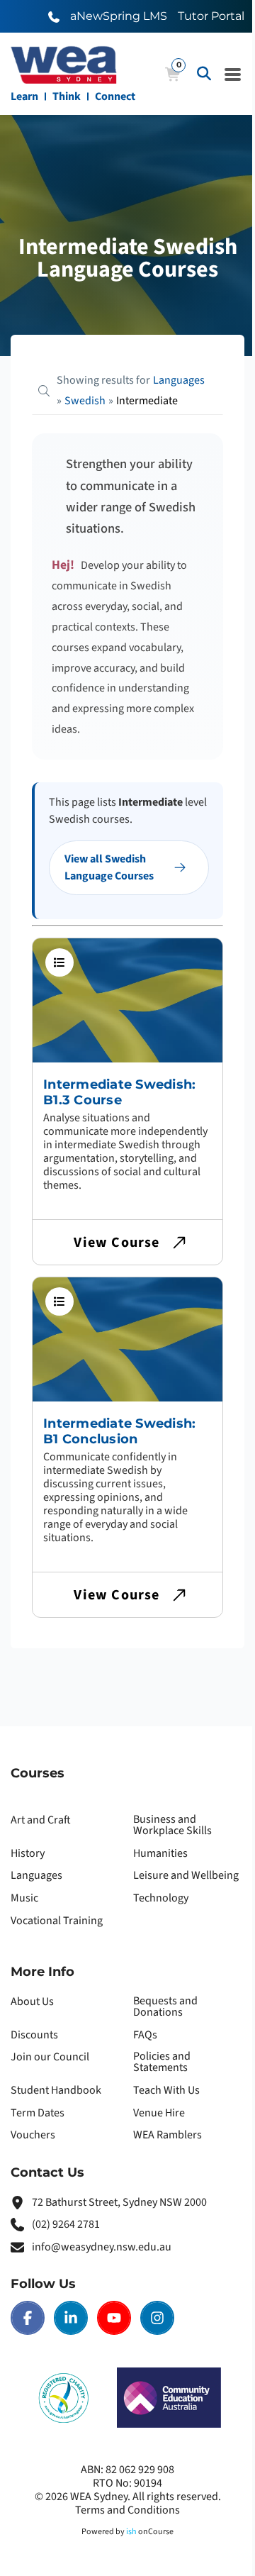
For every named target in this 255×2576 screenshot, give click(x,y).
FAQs (145, 2035)
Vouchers (33, 2135)
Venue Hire (159, 2113)
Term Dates (38, 2113)
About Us (32, 2002)
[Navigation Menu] (233, 74)
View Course (117, 1243)
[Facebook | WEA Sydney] (28, 2318)
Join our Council (50, 2057)
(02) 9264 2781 (66, 2224)
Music (24, 1898)
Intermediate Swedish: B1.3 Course (119, 1092)
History (28, 1853)
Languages (36, 1875)
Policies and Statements (162, 2062)
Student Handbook (56, 2090)
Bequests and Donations (165, 2006)
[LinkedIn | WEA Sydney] (71, 2318)
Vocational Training (57, 1921)
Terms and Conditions (127, 2510)
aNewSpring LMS (119, 16)
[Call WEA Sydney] (54, 16)
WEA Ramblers (168, 2135)
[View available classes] (59, 962)
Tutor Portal (211, 16)
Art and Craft (41, 1820)
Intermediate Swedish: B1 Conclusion (119, 1431)
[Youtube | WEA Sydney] (114, 2318)
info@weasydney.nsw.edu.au (102, 2247)
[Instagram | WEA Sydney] (157, 2318)
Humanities (160, 1853)
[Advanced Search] (204, 74)
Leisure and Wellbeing (186, 1875)
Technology (161, 1898)
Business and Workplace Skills (172, 1825)
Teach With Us (166, 2090)
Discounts (34, 2035)
